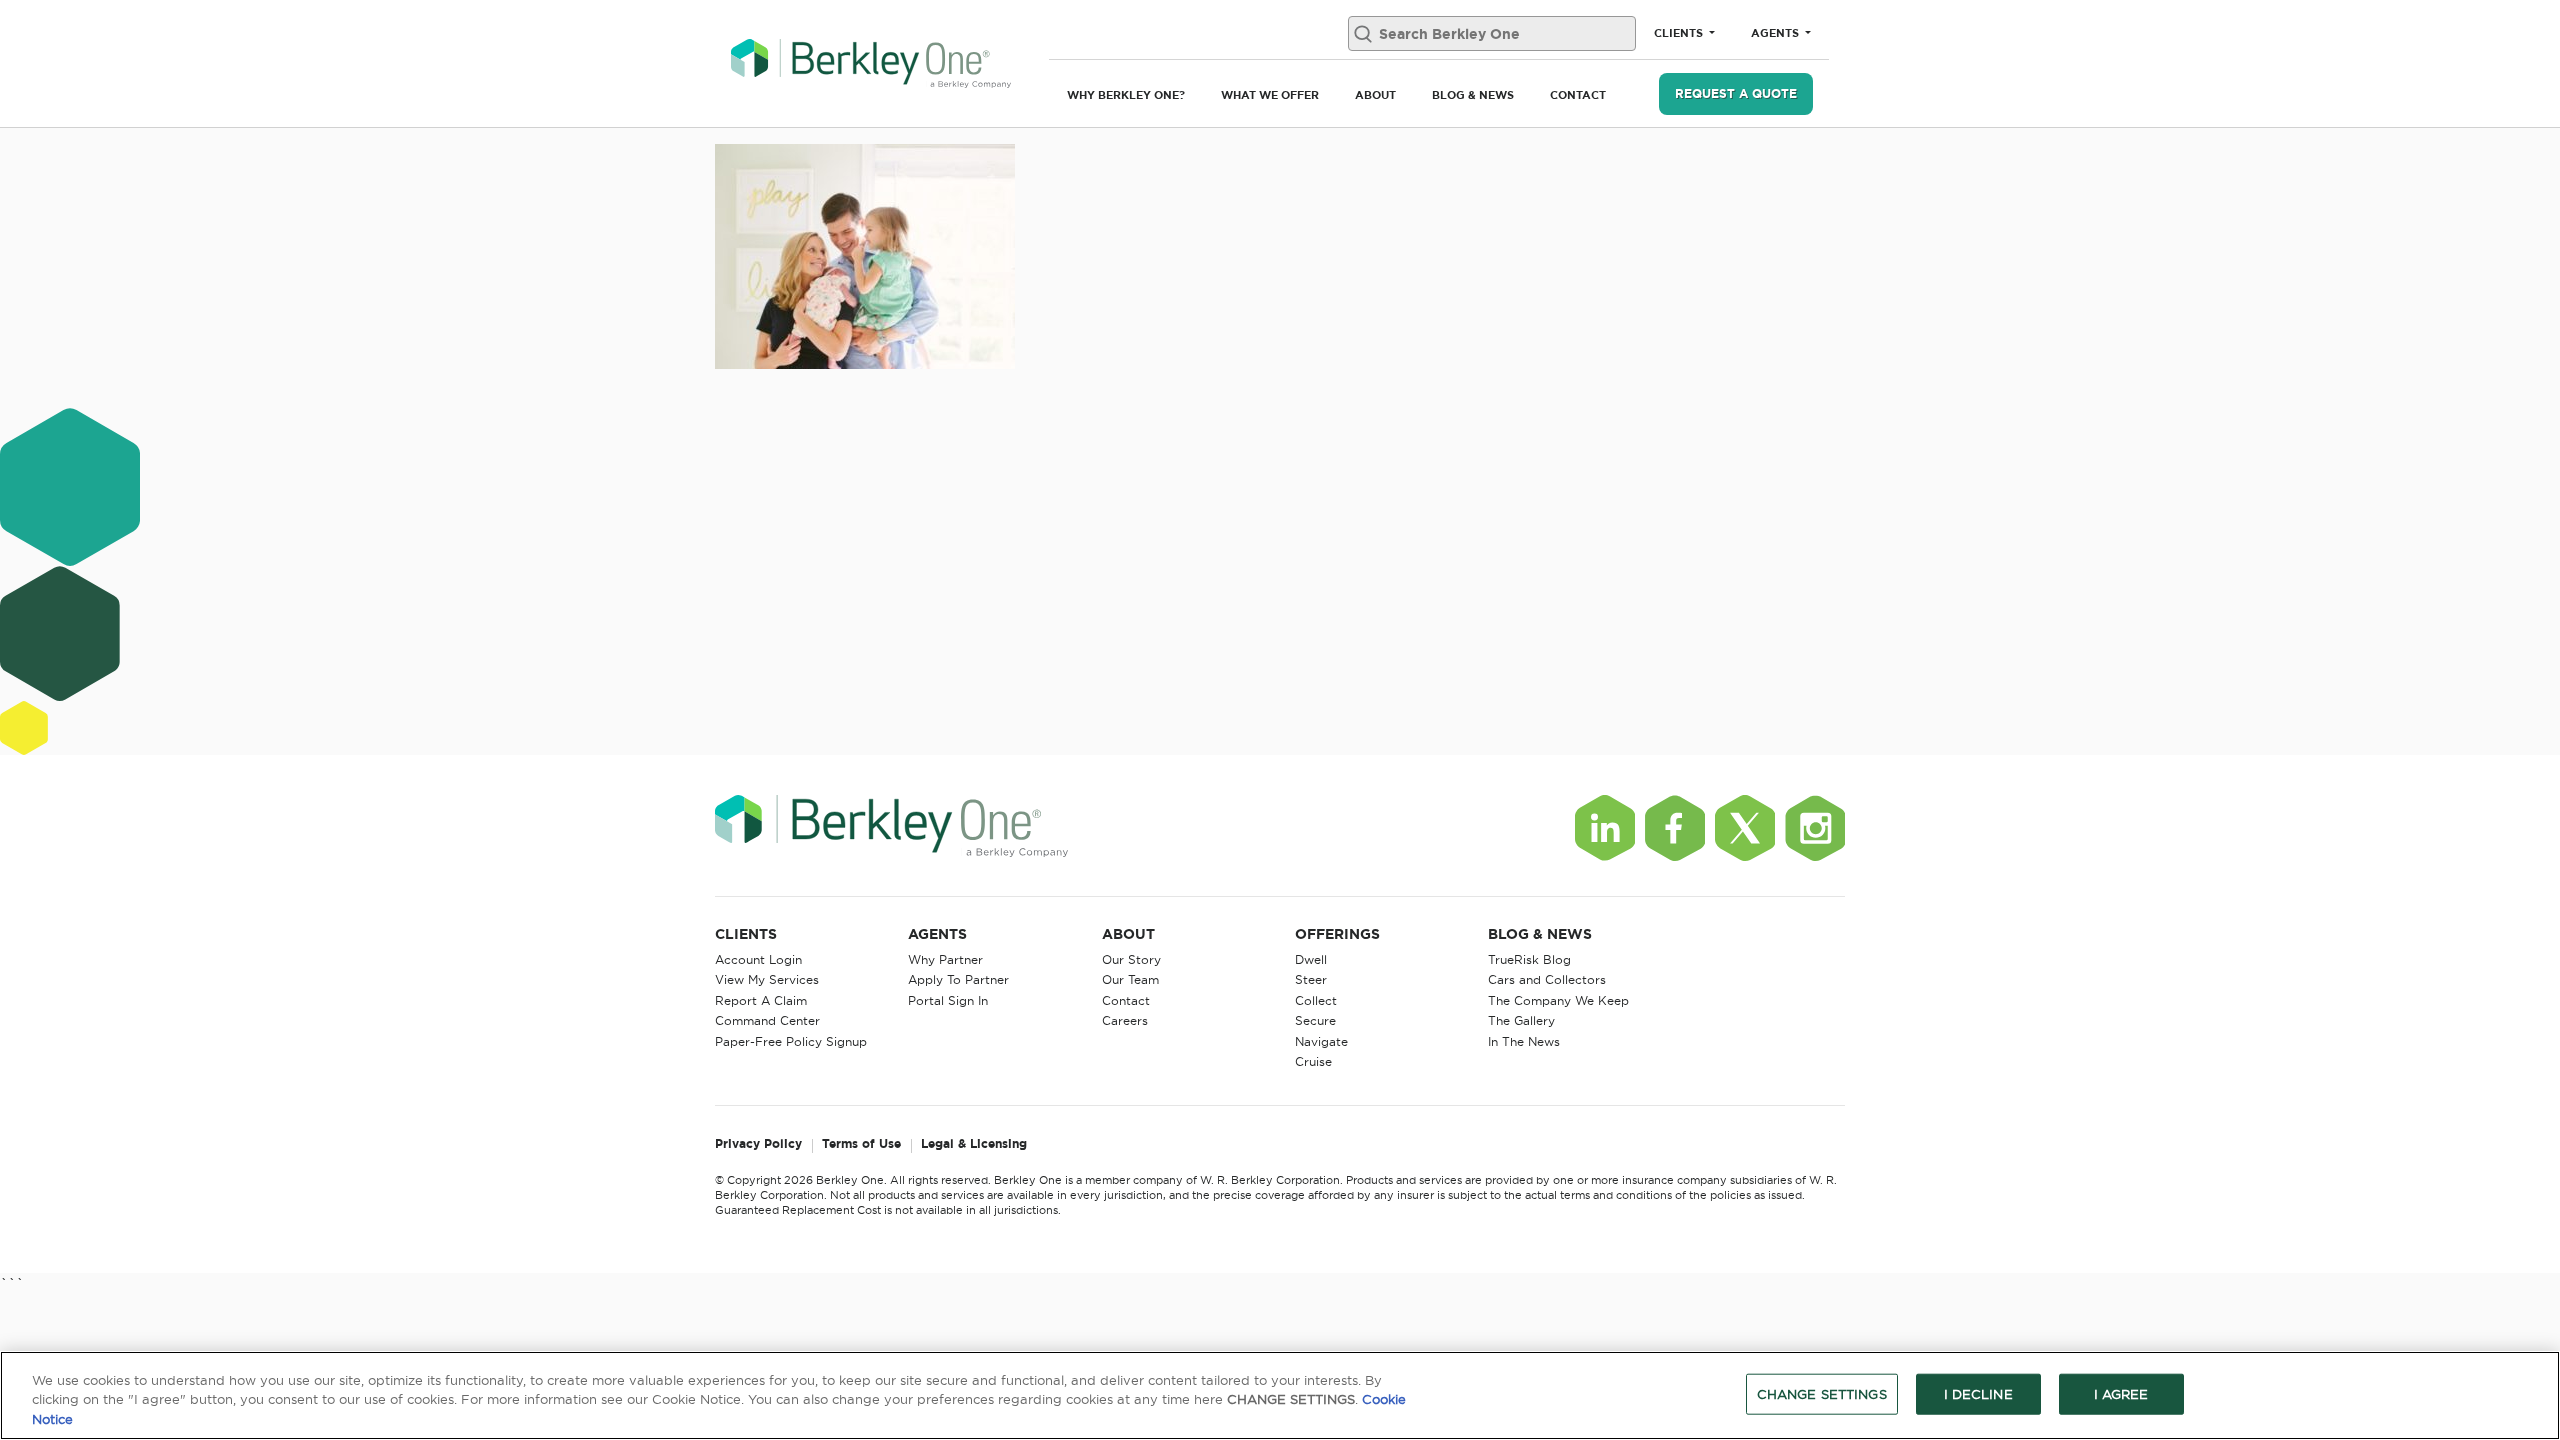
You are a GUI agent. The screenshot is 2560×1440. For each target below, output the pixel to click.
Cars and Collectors (1547, 979)
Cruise (1313, 1061)
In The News (1524, 1041)
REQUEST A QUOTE (1736, 93)
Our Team (1130, 979)
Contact (1578, 95)
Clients (1680, 33)
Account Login (758, 959)
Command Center (767, 1020)
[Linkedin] (1605, 828)
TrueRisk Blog (1529, 959)
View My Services (767, 979)
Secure (1315, 1020)
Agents (1776, 33)
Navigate (1321, 1041)
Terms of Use (861, 1144)
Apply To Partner (958, 979)
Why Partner (945, 959)
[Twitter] (1745, 828)
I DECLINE (1978, 1393)
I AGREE (2121, 1393)
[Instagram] (1815, 828)
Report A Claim (761, 1000)
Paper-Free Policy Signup (791, 1041)
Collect (1316, 1000)
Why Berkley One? (1126, 95)
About (1375, 95)
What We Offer (1270, 95)
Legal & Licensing (974, 1144)
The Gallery (1521, 1020)
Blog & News (1473, 95)
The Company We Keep (1558, 1000)
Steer (1311, 979)
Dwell (1311, 959)
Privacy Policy (758, 1144)
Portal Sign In (948, 1000)
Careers (1125, 1020)
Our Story (1131, 959)
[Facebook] (1675, 828)
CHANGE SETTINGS (1822, 1393)
